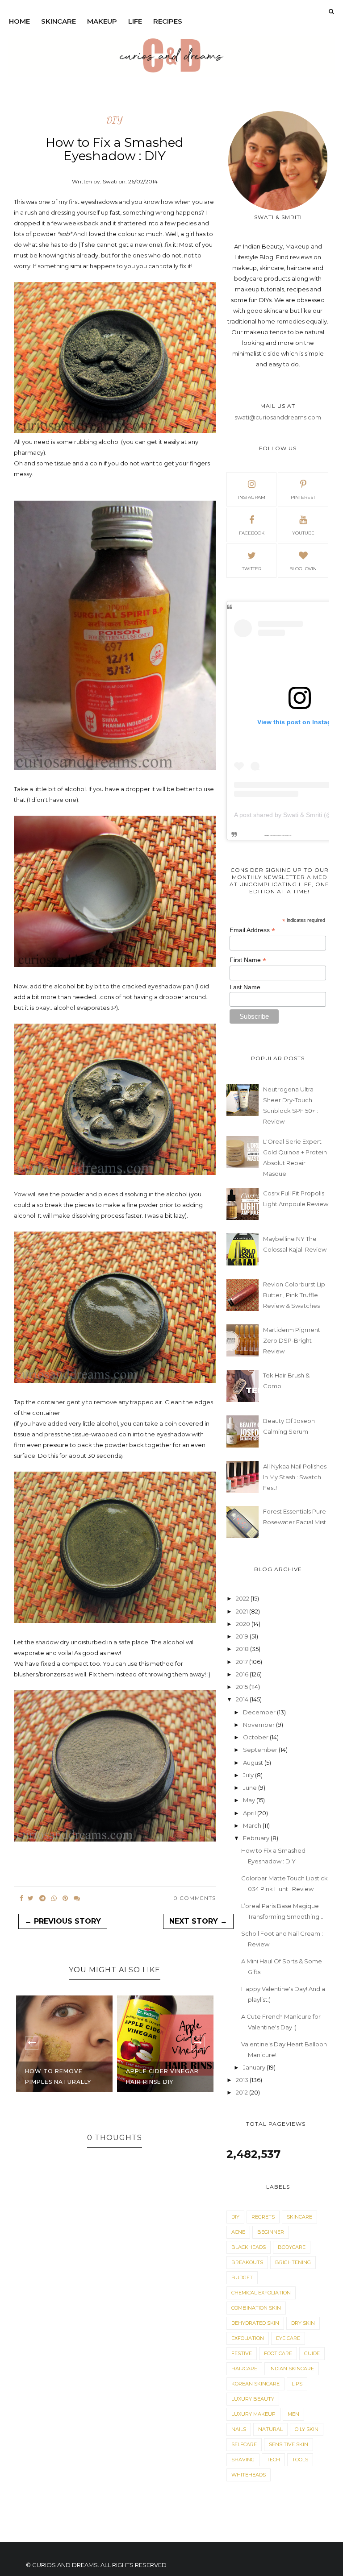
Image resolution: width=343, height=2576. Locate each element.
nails (239, 2429)
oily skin (307, 2429)
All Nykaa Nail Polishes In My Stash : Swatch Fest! (295, 1477)
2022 (243, 1598)
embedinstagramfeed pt (275, 836)
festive (242, 2353)
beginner (271, 2232)
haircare (244, 2369)
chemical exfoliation (261, 2293)
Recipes (168, 21)
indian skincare (292, 2369)
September (261, 1750)
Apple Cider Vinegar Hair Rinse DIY (61, 2076)
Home (19, 21)
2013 (243, 2080)
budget (242, 2277)
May (250, 1800)
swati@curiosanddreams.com (278, 417)
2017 (243, 1662)
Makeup (102, 21)
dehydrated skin (255, 2323)
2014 (243, 1699)
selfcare (244, 2444)
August (254, 1763)
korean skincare (255, 2384)
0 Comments (195, 1898)
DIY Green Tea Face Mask (159, 2076)
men (293, 2414)
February (257, 1838)
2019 (243, 1636)
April (250, 1813)
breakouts (247, 2262)
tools (300, 2460)
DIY (115, 120)
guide (312, 2353)
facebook (252, 533)
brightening (293, 2262)
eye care (288, 2338)
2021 (243, 1611)
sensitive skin (289, 2444)
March (253, 1825)
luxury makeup (253, 2414)
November (259, 1725)
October (256, 1737)
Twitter (252, 569)
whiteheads (249, 2475)
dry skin (303, 2323)
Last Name (245, 987)
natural (270, 2429)
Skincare (59, 21)
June (251, 1788)
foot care (278, 2353)
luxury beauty (253, 2399)
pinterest (303, 497)
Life (135, 21)
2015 (243, 1687)
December (260, 1712)
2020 (244, 1624)
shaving (243, 2460)
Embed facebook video (286, 836)
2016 (243, 1674)
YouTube (303, 533)
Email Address (252, 930)
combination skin (256, 2308)
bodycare (292, 2247)
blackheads (249, 2247)
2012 (243, 2092)
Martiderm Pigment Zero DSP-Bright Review (292, 1340)
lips (297, 2384)
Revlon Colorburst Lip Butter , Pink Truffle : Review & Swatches (294, 1295)
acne (238, 2232)
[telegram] (42, 1898)
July (249, 1775)
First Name (248, 960)
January (255, 2067)
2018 (243, 1649)
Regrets (263, 2217)
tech (273, 2460)
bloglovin (303, 569)
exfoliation (248, 2338)
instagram (252, 497)
